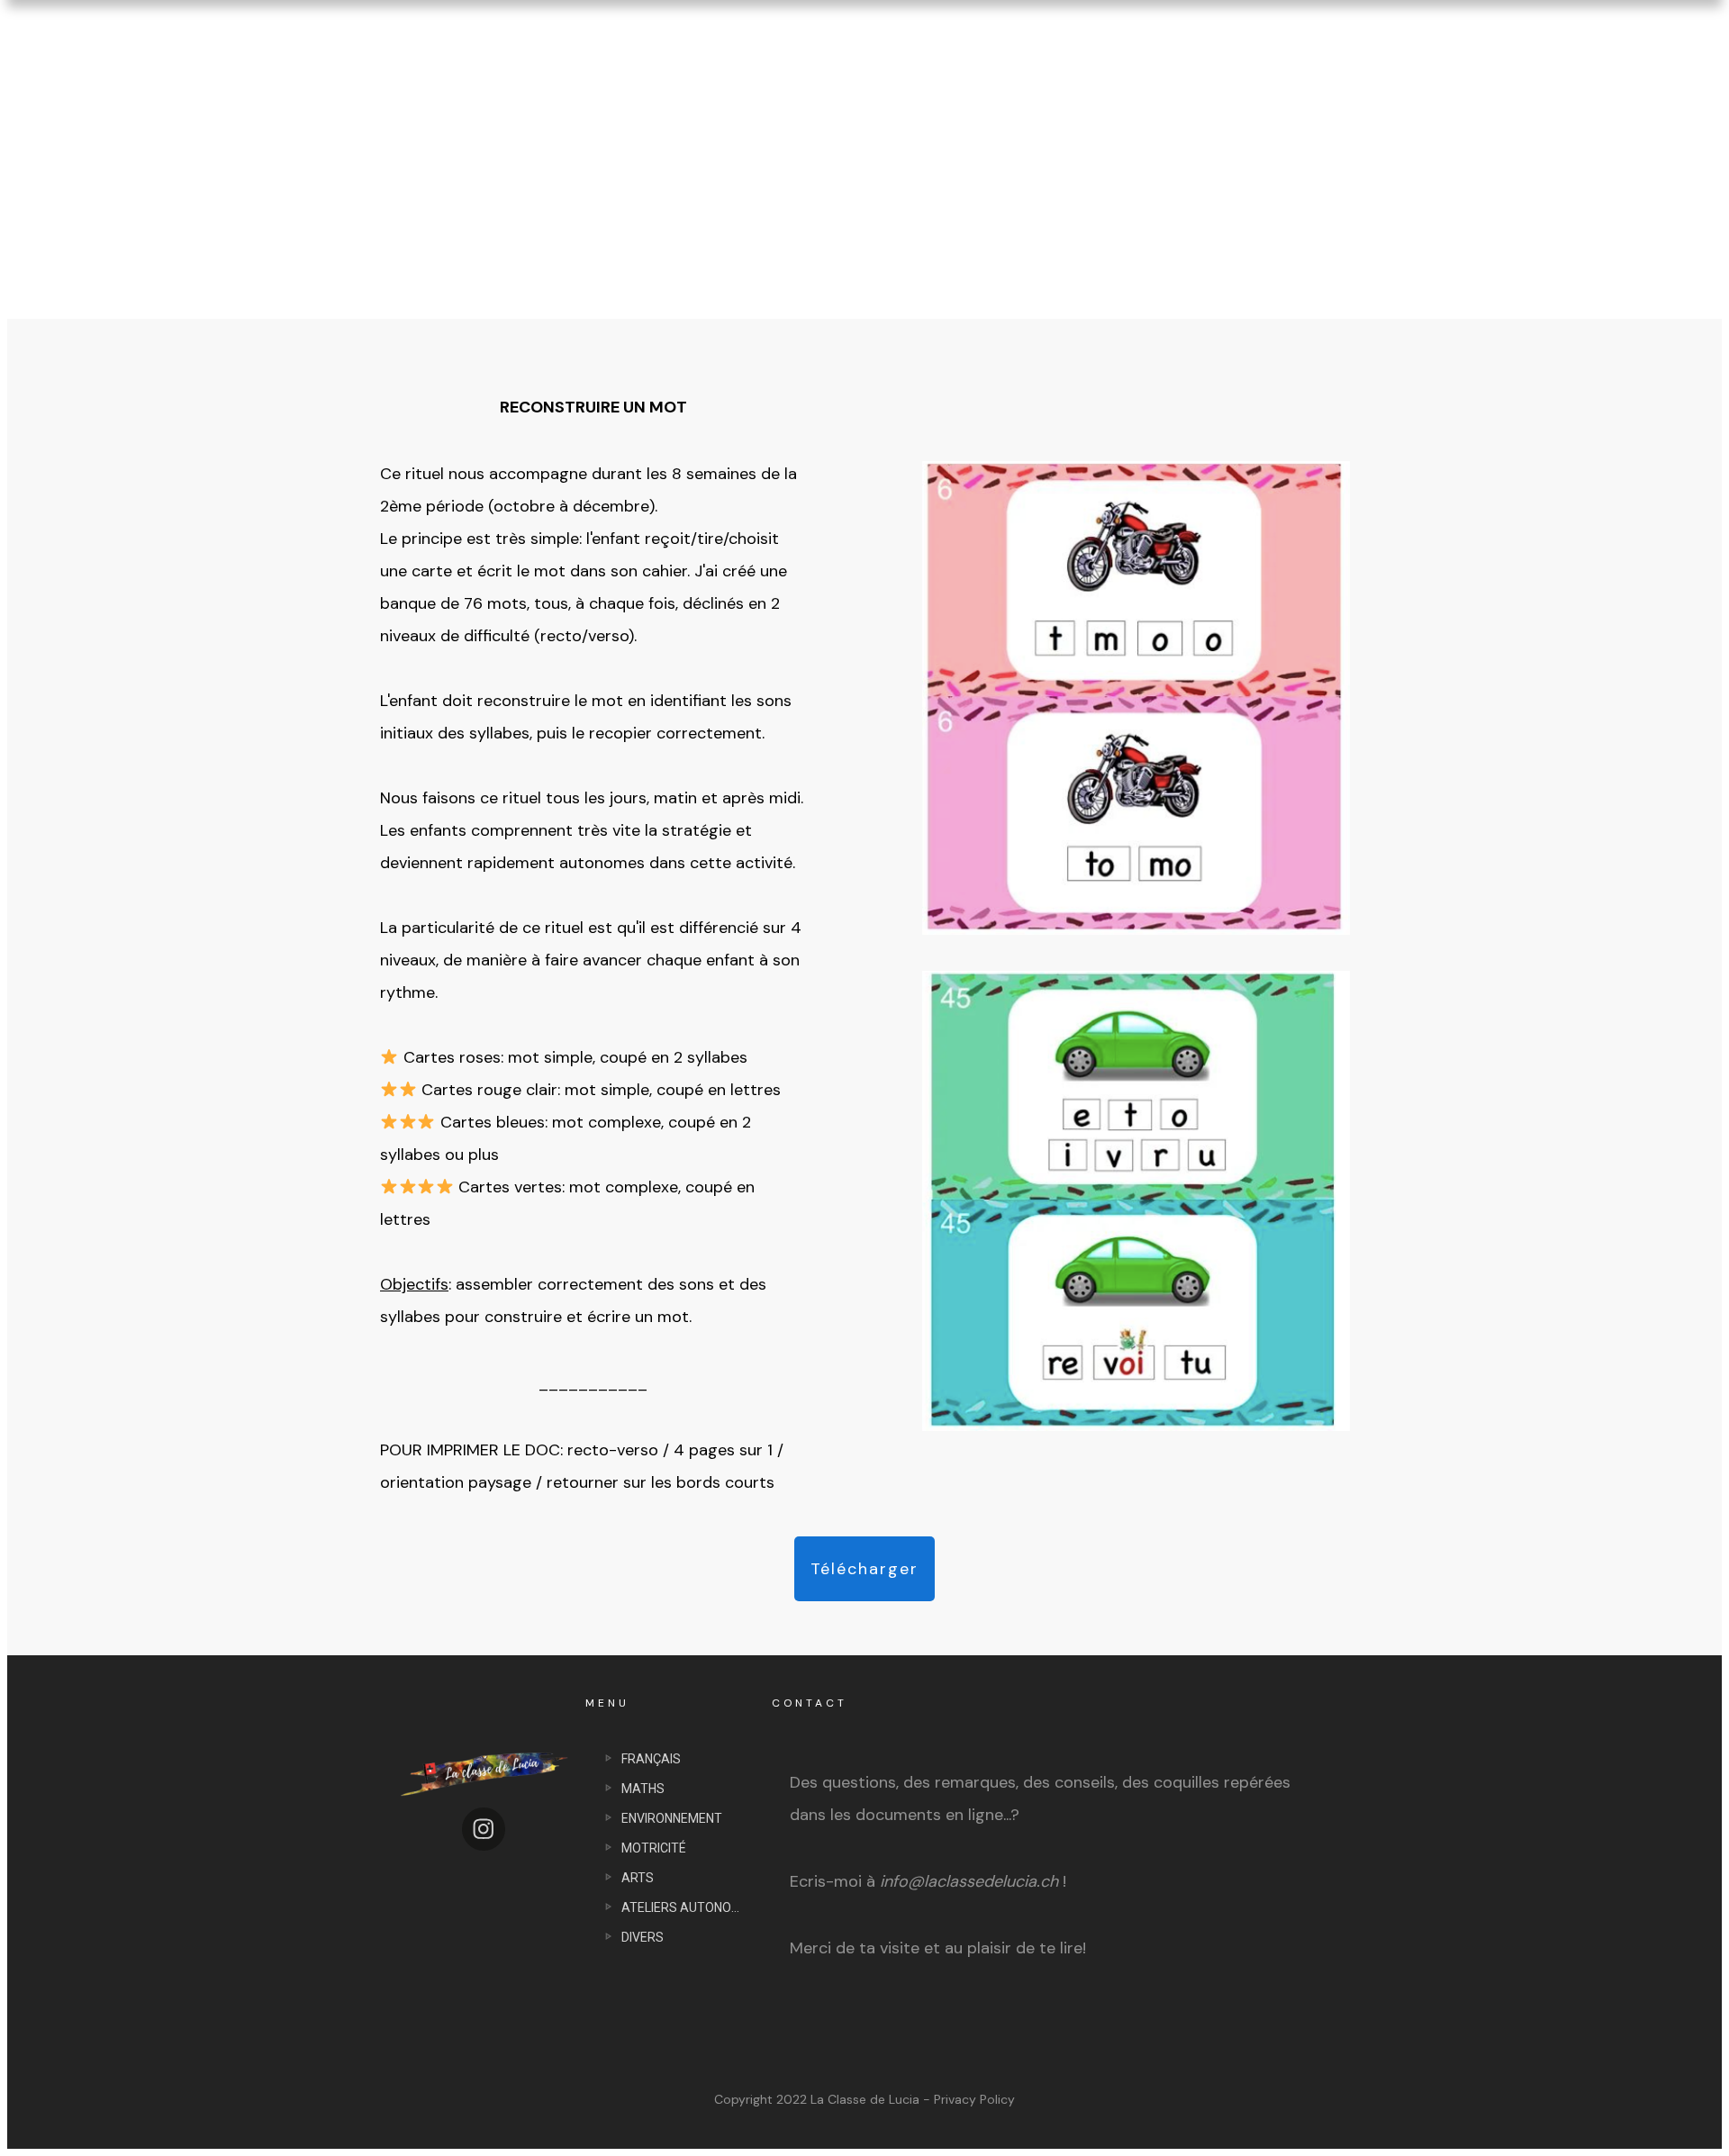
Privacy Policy (974, 2099)
